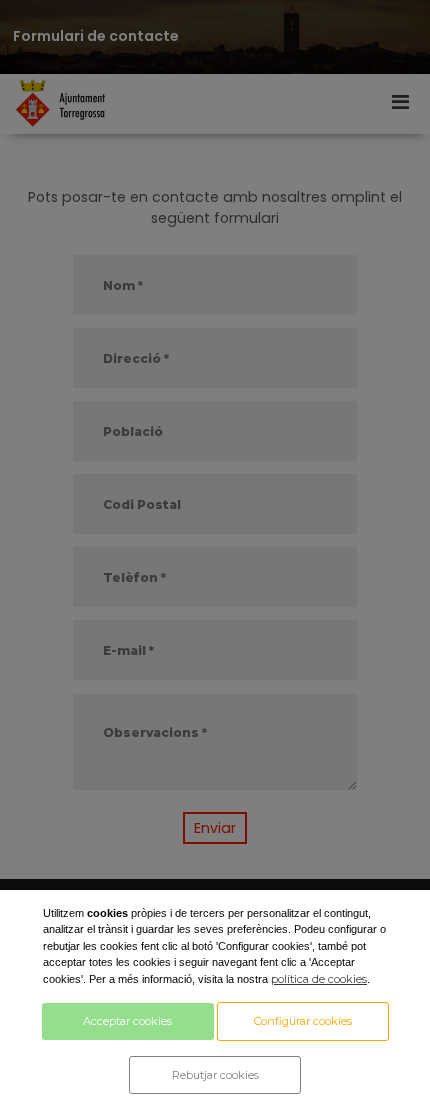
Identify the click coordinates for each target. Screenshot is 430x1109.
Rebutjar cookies (215, 1075)
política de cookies (319, 979)
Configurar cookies (303, 1021)
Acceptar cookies (127, 1021)
